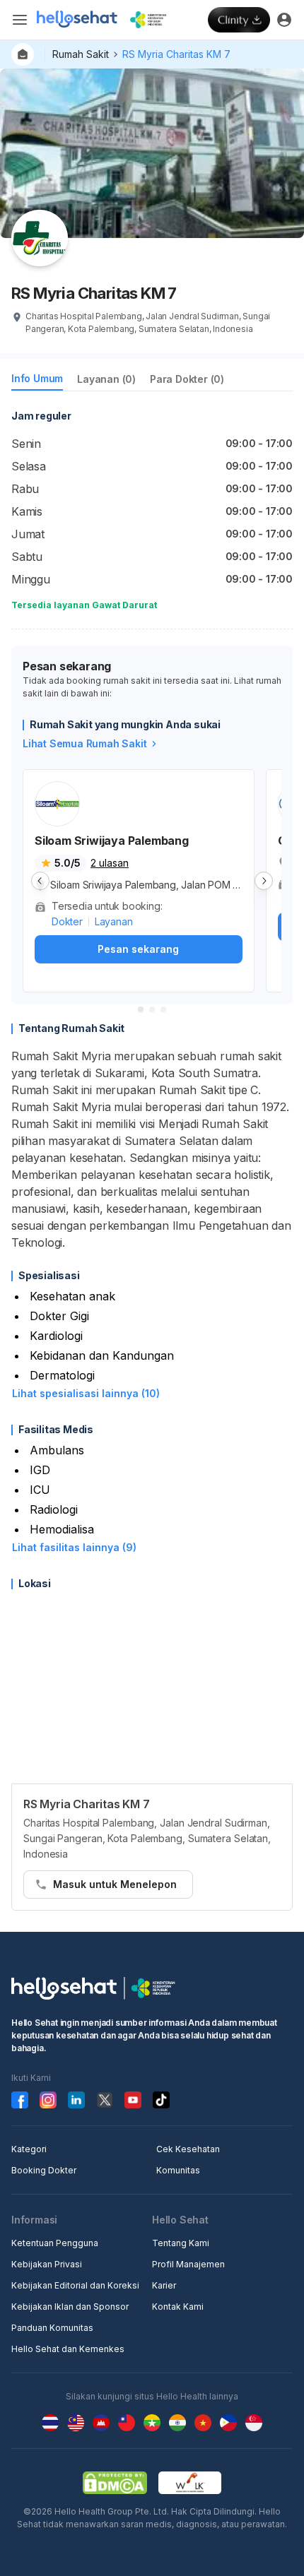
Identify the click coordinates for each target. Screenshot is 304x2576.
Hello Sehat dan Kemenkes (68, 2349)
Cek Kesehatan (188, 2149)
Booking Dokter (44, 2170)
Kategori (29, 2149)
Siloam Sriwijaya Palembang (112, 841)
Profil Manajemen (188, 2264)
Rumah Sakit (81, 54)
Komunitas (178, 2170)
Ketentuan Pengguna (55, 2243)
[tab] (37, 381)
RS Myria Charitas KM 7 (176, 54)
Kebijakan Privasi (47, 2264)
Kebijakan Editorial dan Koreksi (75, 2285)
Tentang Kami (181, 2243)
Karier (164, 2285)
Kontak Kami (178, 2307)
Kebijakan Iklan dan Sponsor (70, 2307)
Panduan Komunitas (52, 2328)
